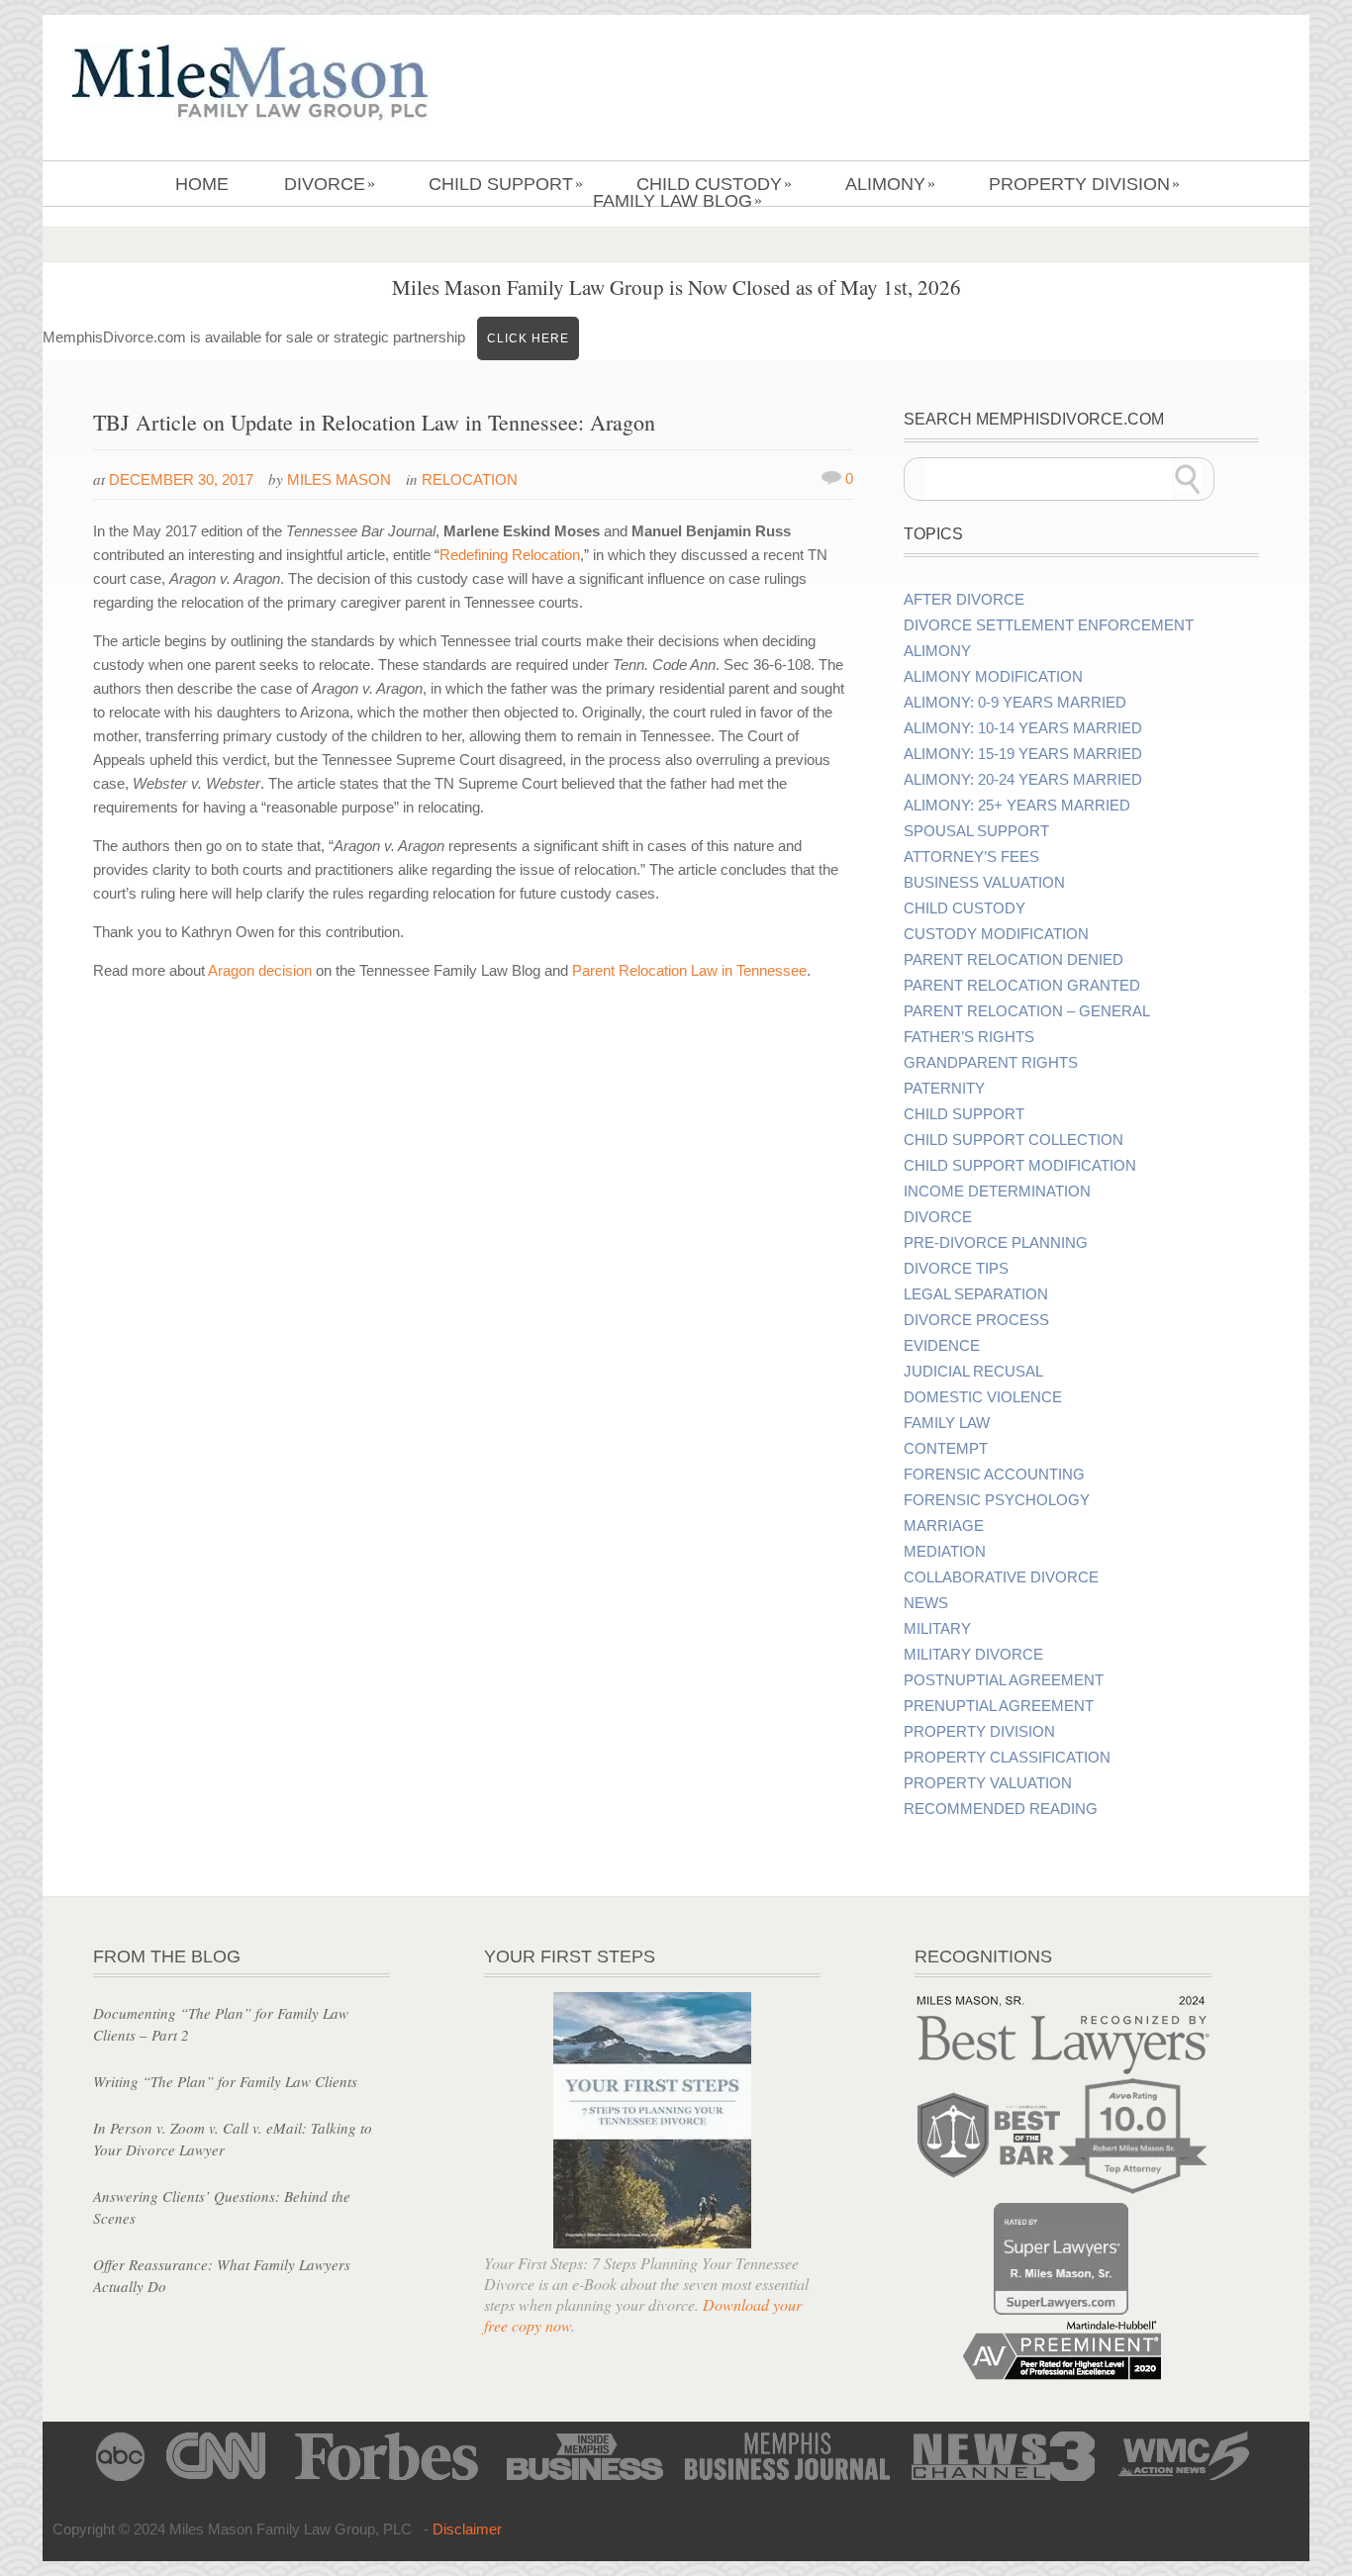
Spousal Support (976, 831)
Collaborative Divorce (1001, 1577)
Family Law (947, 1423)
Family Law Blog (677, 201)
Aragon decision (260, 970)
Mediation (945, 1552)
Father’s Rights (969, 1037)
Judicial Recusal (973, 1372)
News (926, 1603)
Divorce (330, 184)
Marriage (944, 1526)
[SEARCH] (1188, 479)
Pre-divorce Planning (996, 1243)
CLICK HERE (528, 338)
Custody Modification (996, 934)
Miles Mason (339, 479)
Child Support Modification (1020, 1166)
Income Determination (997, 1192)
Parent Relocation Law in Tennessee (689, 970)
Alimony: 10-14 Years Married (1023, 728)
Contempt (946, 1449)
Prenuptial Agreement (999, 1706)
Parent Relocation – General (1027, 1011)
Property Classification (1007, 1758)
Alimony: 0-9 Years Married (1015, 703)
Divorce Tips (956, 1269)
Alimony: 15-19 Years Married (1023, 754)
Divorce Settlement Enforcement (1049, 625)
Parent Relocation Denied (1014, 960)
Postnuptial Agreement (1004, 1680)
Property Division (1084, 184)
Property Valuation (988, 1783)
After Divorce (964, 600)
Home (202, 184)
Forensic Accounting (994, 1475)
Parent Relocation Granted (1022, 986)
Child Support (506, 184)
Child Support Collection (1014, 1140)
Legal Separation (976, 1294)
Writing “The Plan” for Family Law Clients (225, 2081)
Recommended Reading (1001, 1809)
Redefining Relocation (510, 555)
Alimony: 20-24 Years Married (1023, 780)
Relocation (470, 479)
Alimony (890, 184)
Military (937, 1629)
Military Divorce (973, 1655)
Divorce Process (976, 1320)
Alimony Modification (993, 677)
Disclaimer (467, 2529)
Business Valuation (984, 883)
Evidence (942, 1346)
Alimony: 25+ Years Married (1017, 806)
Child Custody (714, 184)
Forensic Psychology (997, 1500)
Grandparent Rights (991, 1063)
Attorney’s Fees (971, 857)
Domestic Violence (983, 1397)
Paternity (944, 1089)
